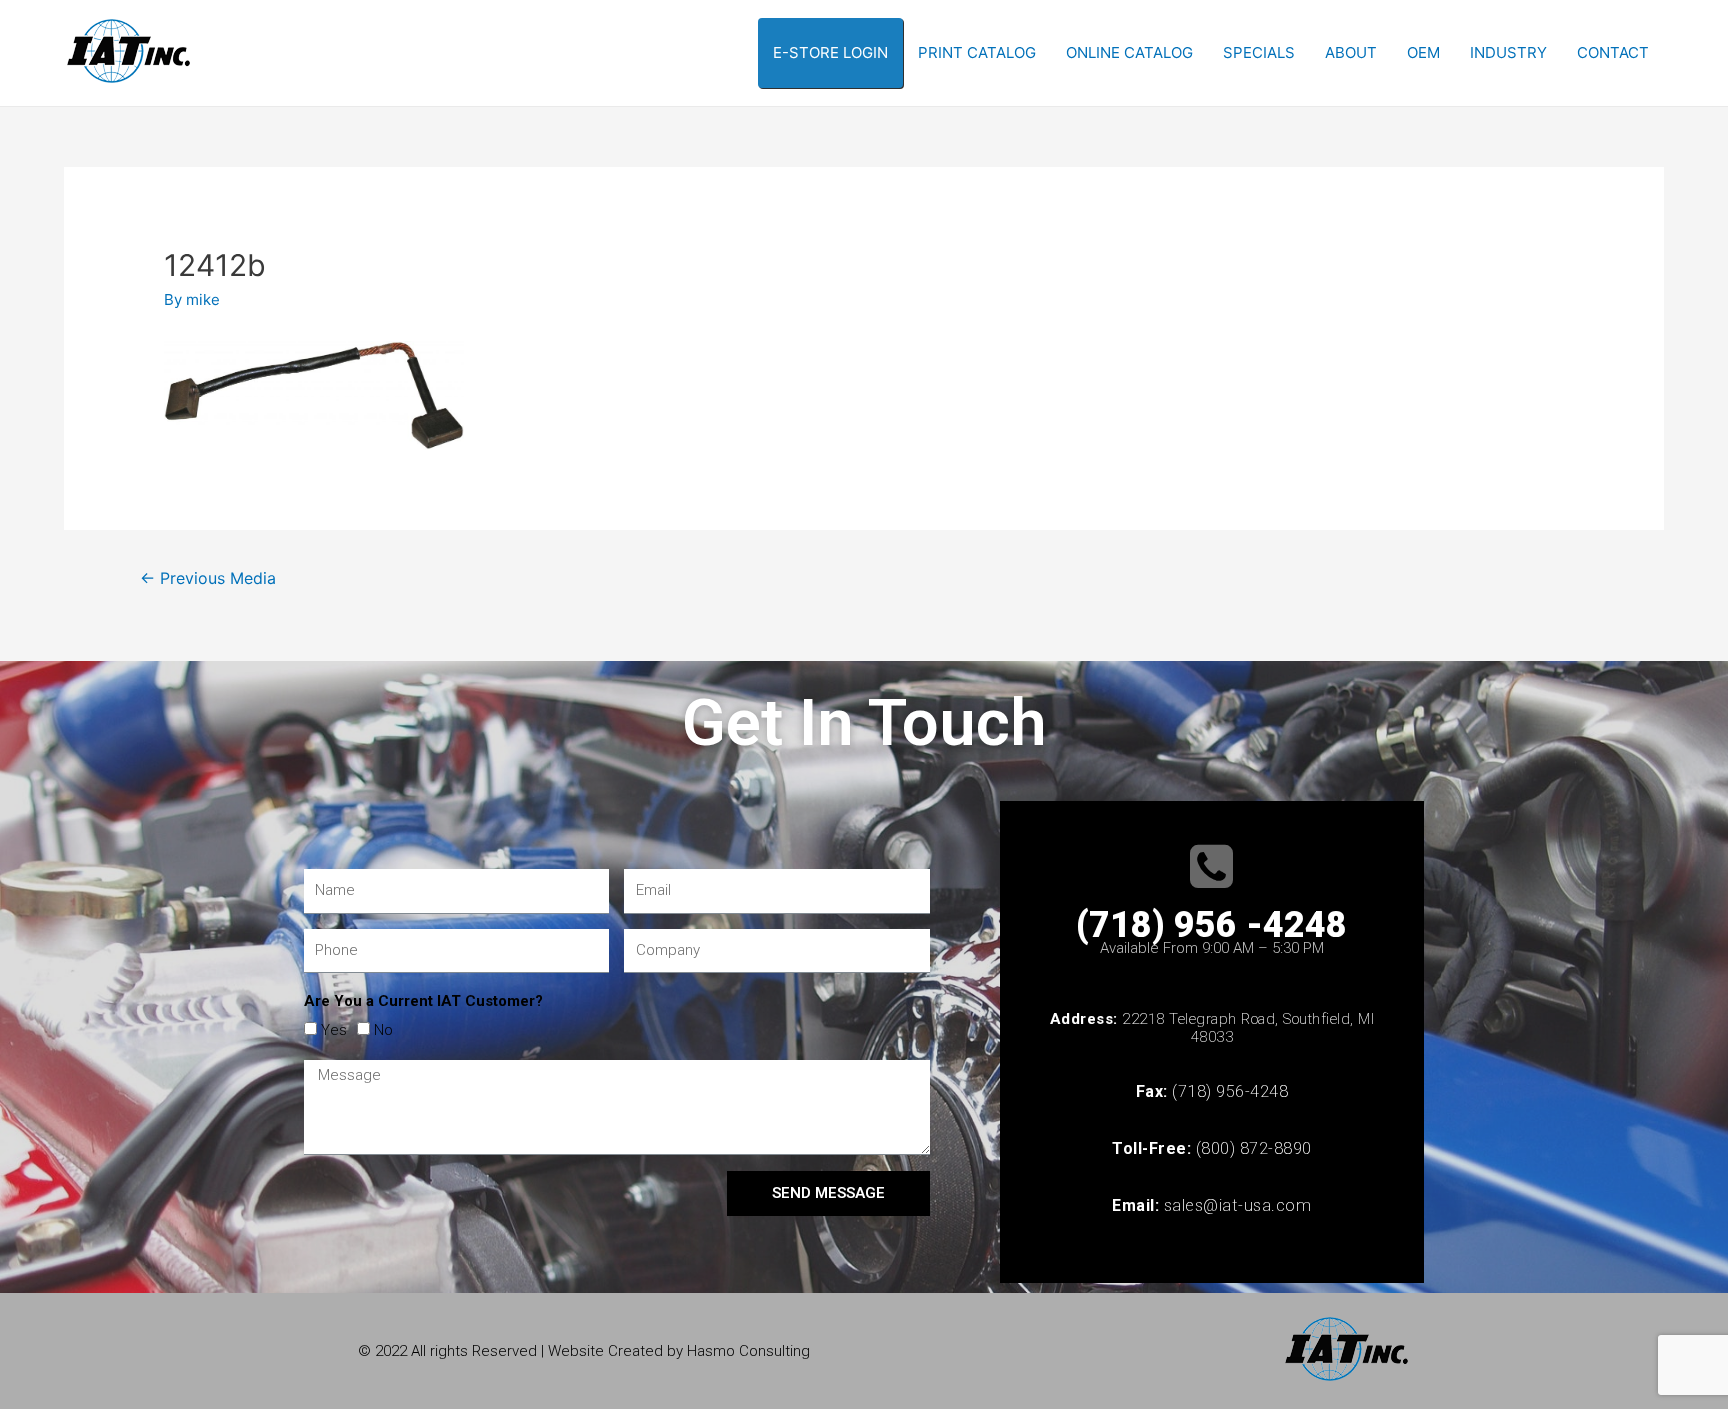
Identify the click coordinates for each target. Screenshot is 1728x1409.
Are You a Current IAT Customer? (423, 1001)
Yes (334, 1030)
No (383, 1030)
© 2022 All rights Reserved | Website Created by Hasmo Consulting (584, 1351)
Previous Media (208, 578)
